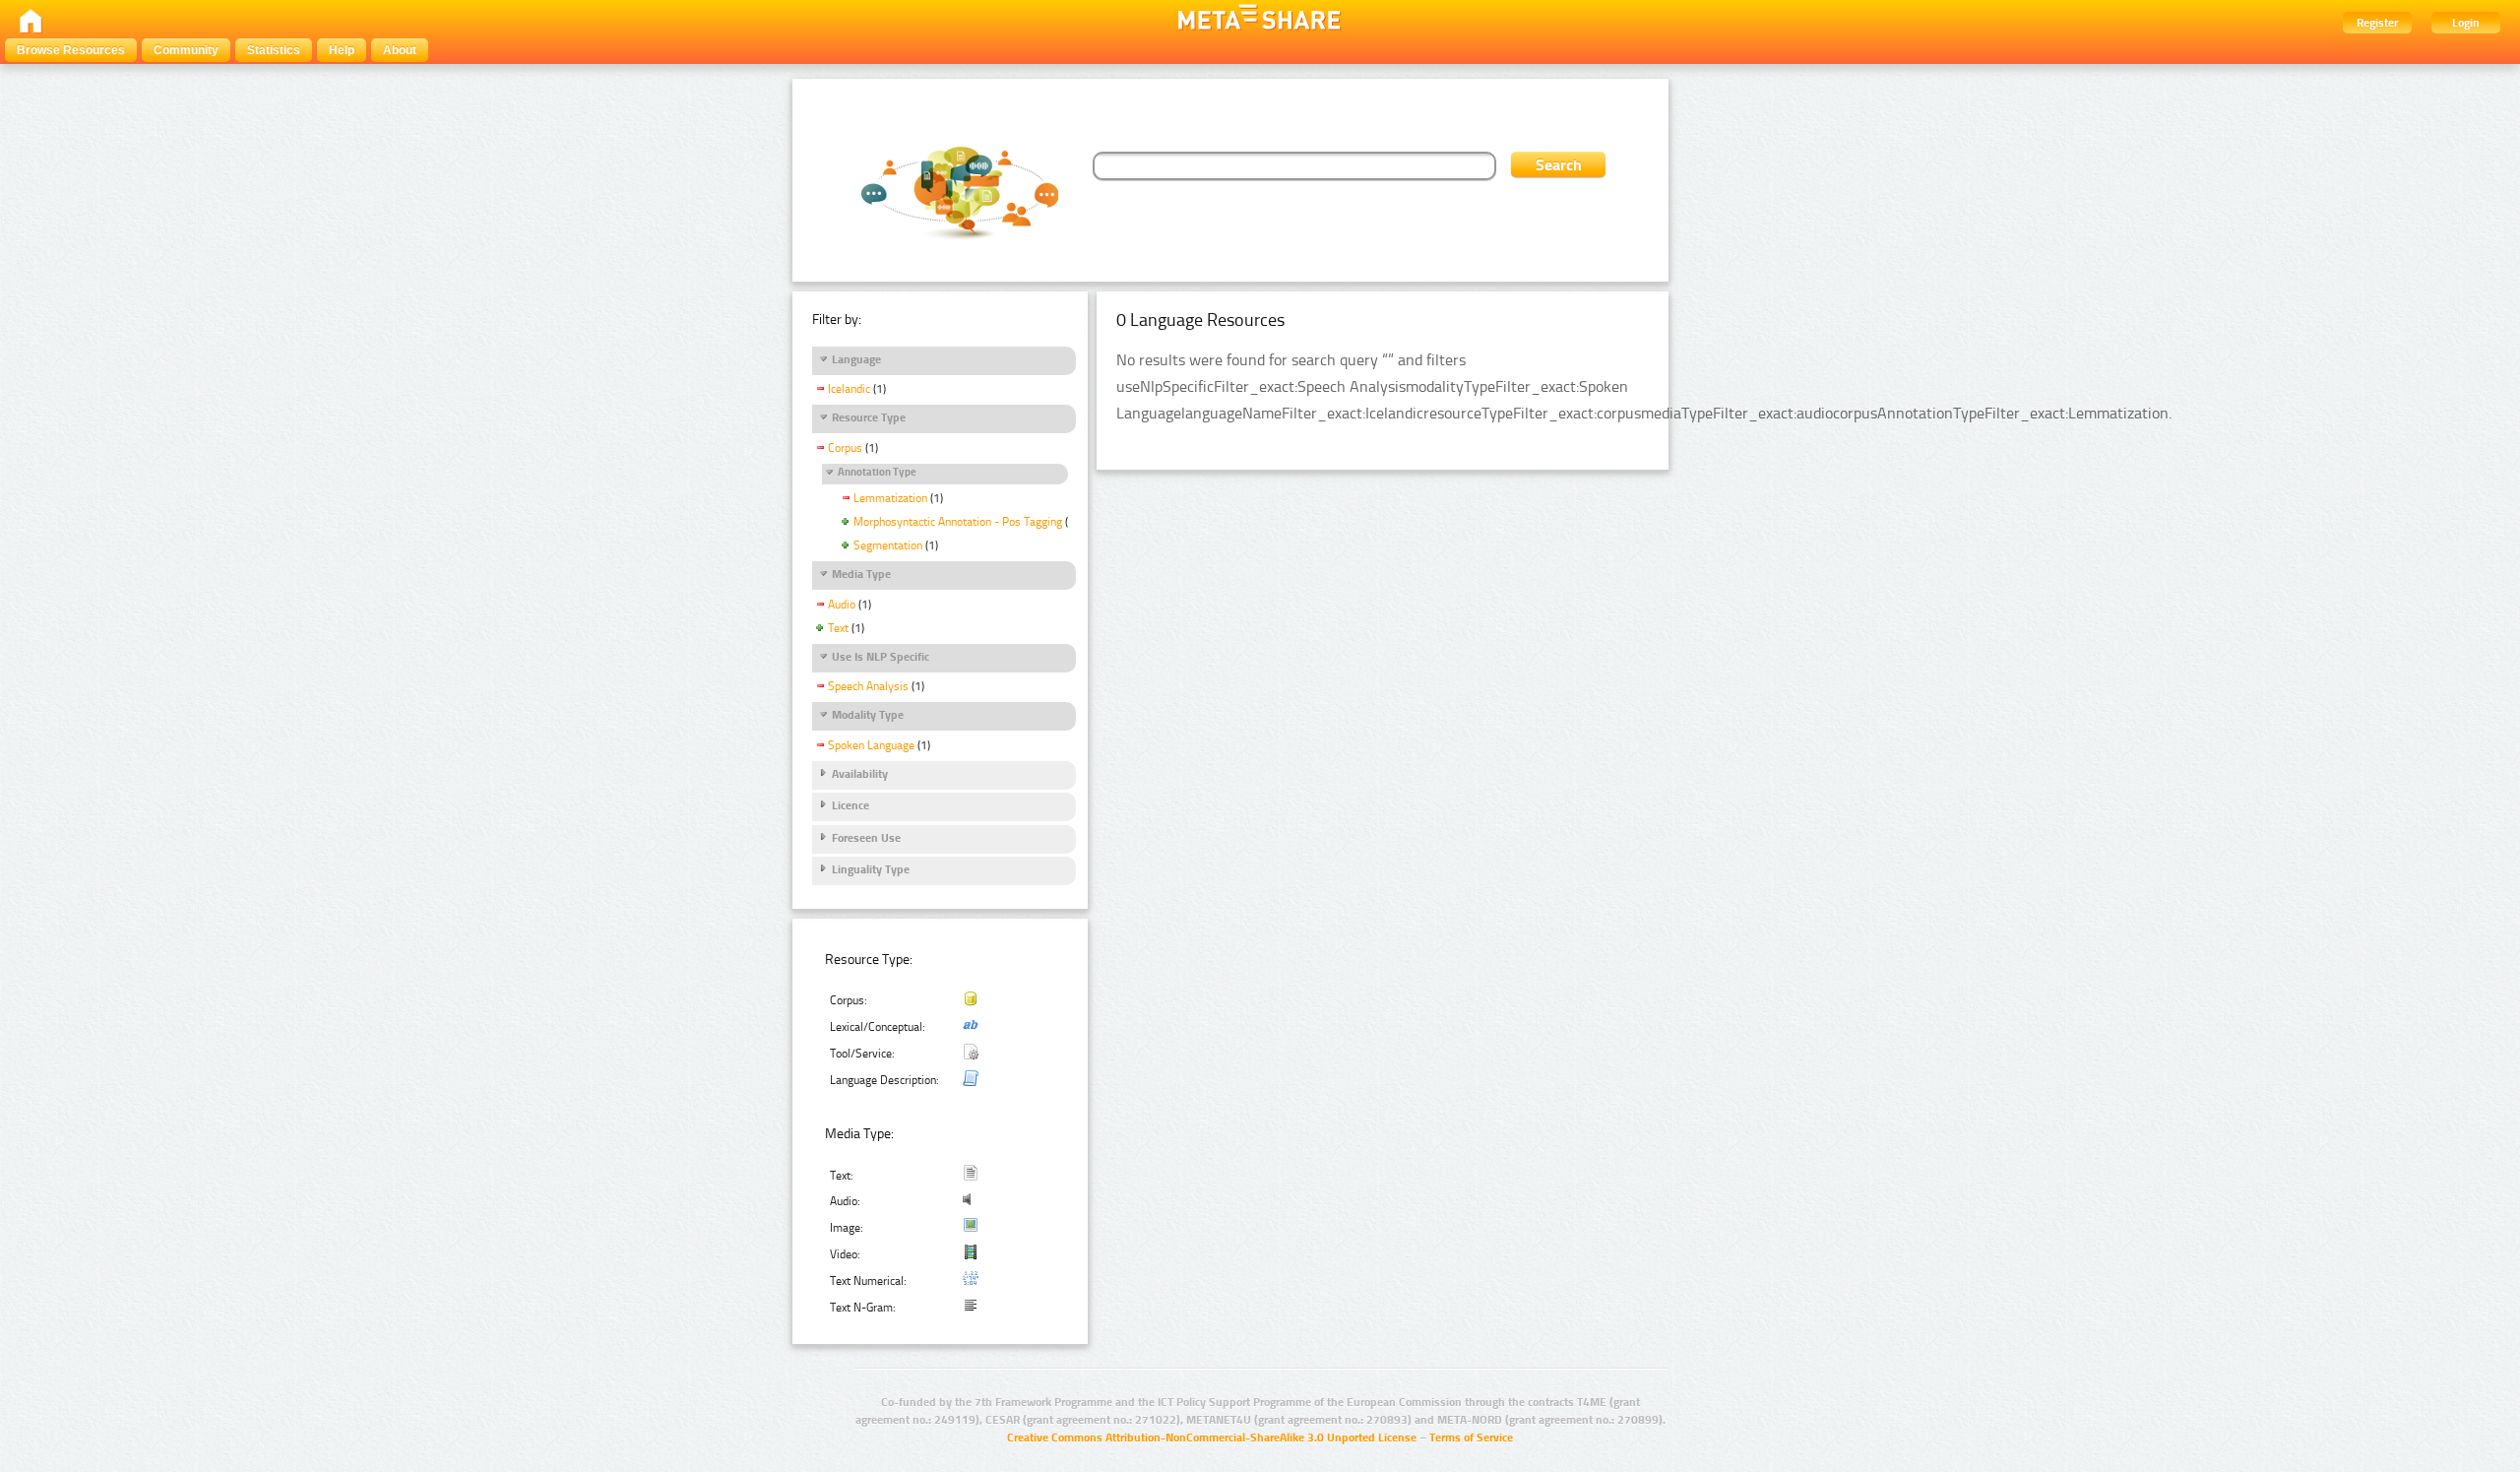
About (400, 50)
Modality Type (868, 715)
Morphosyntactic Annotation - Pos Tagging (958, 522)
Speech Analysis (868, 686)
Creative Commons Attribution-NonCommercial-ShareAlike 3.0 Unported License (1212, 1438)
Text (838, 628)
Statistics (274, 50)
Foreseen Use (866, 838)
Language (856, 359)
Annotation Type (877, 472)
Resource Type (869, 417)
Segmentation (888, 545)
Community (186, 50)
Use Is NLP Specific (881, 657)
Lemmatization (890, 498)
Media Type (861, 574)
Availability (860, 774)
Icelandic (849, 389)
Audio (842, 605)
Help (342, 50)
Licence (850, 805)
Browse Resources (71, 50)
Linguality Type (871, 869)
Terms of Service (1471, 1438)
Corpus (845, 448)
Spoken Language (871, 745)
